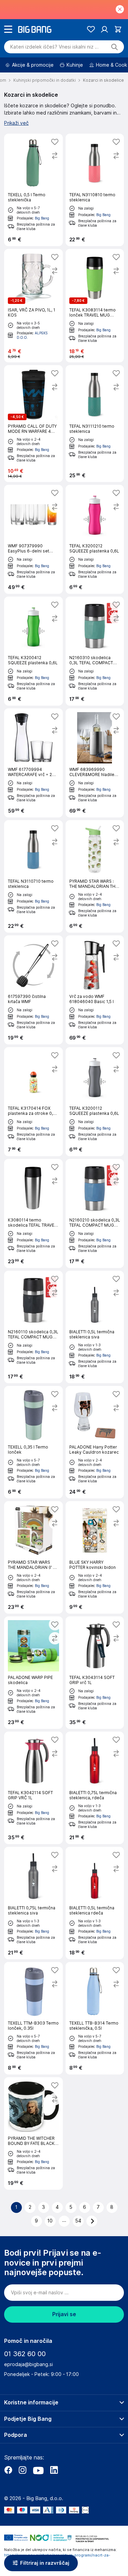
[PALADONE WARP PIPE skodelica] (33, 1673)
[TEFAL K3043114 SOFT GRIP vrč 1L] (95, 1673)
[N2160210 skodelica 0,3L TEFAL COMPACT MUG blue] (95, 1213)
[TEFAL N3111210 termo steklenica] (95, 424)
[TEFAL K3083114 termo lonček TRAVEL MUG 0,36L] (95, 306)
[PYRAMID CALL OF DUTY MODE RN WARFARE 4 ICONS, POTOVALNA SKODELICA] (33, 424)
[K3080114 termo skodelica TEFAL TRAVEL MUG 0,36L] (33, 1213)
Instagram (23, 2470)
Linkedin (54, 2470)
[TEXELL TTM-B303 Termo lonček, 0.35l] (33, 2018)
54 (78, 2221)
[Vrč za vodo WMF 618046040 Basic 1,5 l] (95, 990)
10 (50, 2221)
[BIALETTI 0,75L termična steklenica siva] (33, 1903)
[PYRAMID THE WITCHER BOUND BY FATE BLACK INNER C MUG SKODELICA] (33, 2133)
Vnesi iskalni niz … (54, 47)
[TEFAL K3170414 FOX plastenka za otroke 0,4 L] (33, 1102)
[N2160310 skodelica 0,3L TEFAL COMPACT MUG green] (95, 651)
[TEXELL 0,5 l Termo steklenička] (33, 190)
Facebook (8, 2470)
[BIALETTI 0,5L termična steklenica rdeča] (95, 1903)
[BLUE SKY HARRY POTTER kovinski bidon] (95, 1557)
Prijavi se (64, 2314)
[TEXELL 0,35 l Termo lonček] (33, 1442)
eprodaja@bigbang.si (29, 2364)
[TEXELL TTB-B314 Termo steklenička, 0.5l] (95, 2018)
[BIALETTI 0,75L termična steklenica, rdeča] (95, 1788)
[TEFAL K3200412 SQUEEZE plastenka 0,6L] (33, 651)
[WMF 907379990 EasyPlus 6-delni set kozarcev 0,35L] (33, 539)
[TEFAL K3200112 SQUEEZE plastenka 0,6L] (95, 1102)
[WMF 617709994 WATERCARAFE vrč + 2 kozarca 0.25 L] (33, 763)
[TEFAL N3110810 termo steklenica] (95, 190)
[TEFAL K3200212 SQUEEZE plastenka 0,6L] (95, 539)
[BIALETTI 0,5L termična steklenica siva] (95, 1327)
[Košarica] (118, 29)
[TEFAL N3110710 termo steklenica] (33, 876)
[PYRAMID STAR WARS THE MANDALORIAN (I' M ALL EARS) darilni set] (33, 1557)
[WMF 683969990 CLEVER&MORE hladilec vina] (95, 763)
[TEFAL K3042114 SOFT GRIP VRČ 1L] (33, 1788)
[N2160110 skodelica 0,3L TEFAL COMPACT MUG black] (33, 1327)
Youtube (38, 2470)
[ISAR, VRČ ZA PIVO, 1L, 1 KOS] (33, 306)
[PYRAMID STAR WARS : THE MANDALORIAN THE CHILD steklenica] (95, 876)
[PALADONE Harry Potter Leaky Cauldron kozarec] (95, 1442)
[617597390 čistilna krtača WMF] (33, 990)
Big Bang (42, 218)
